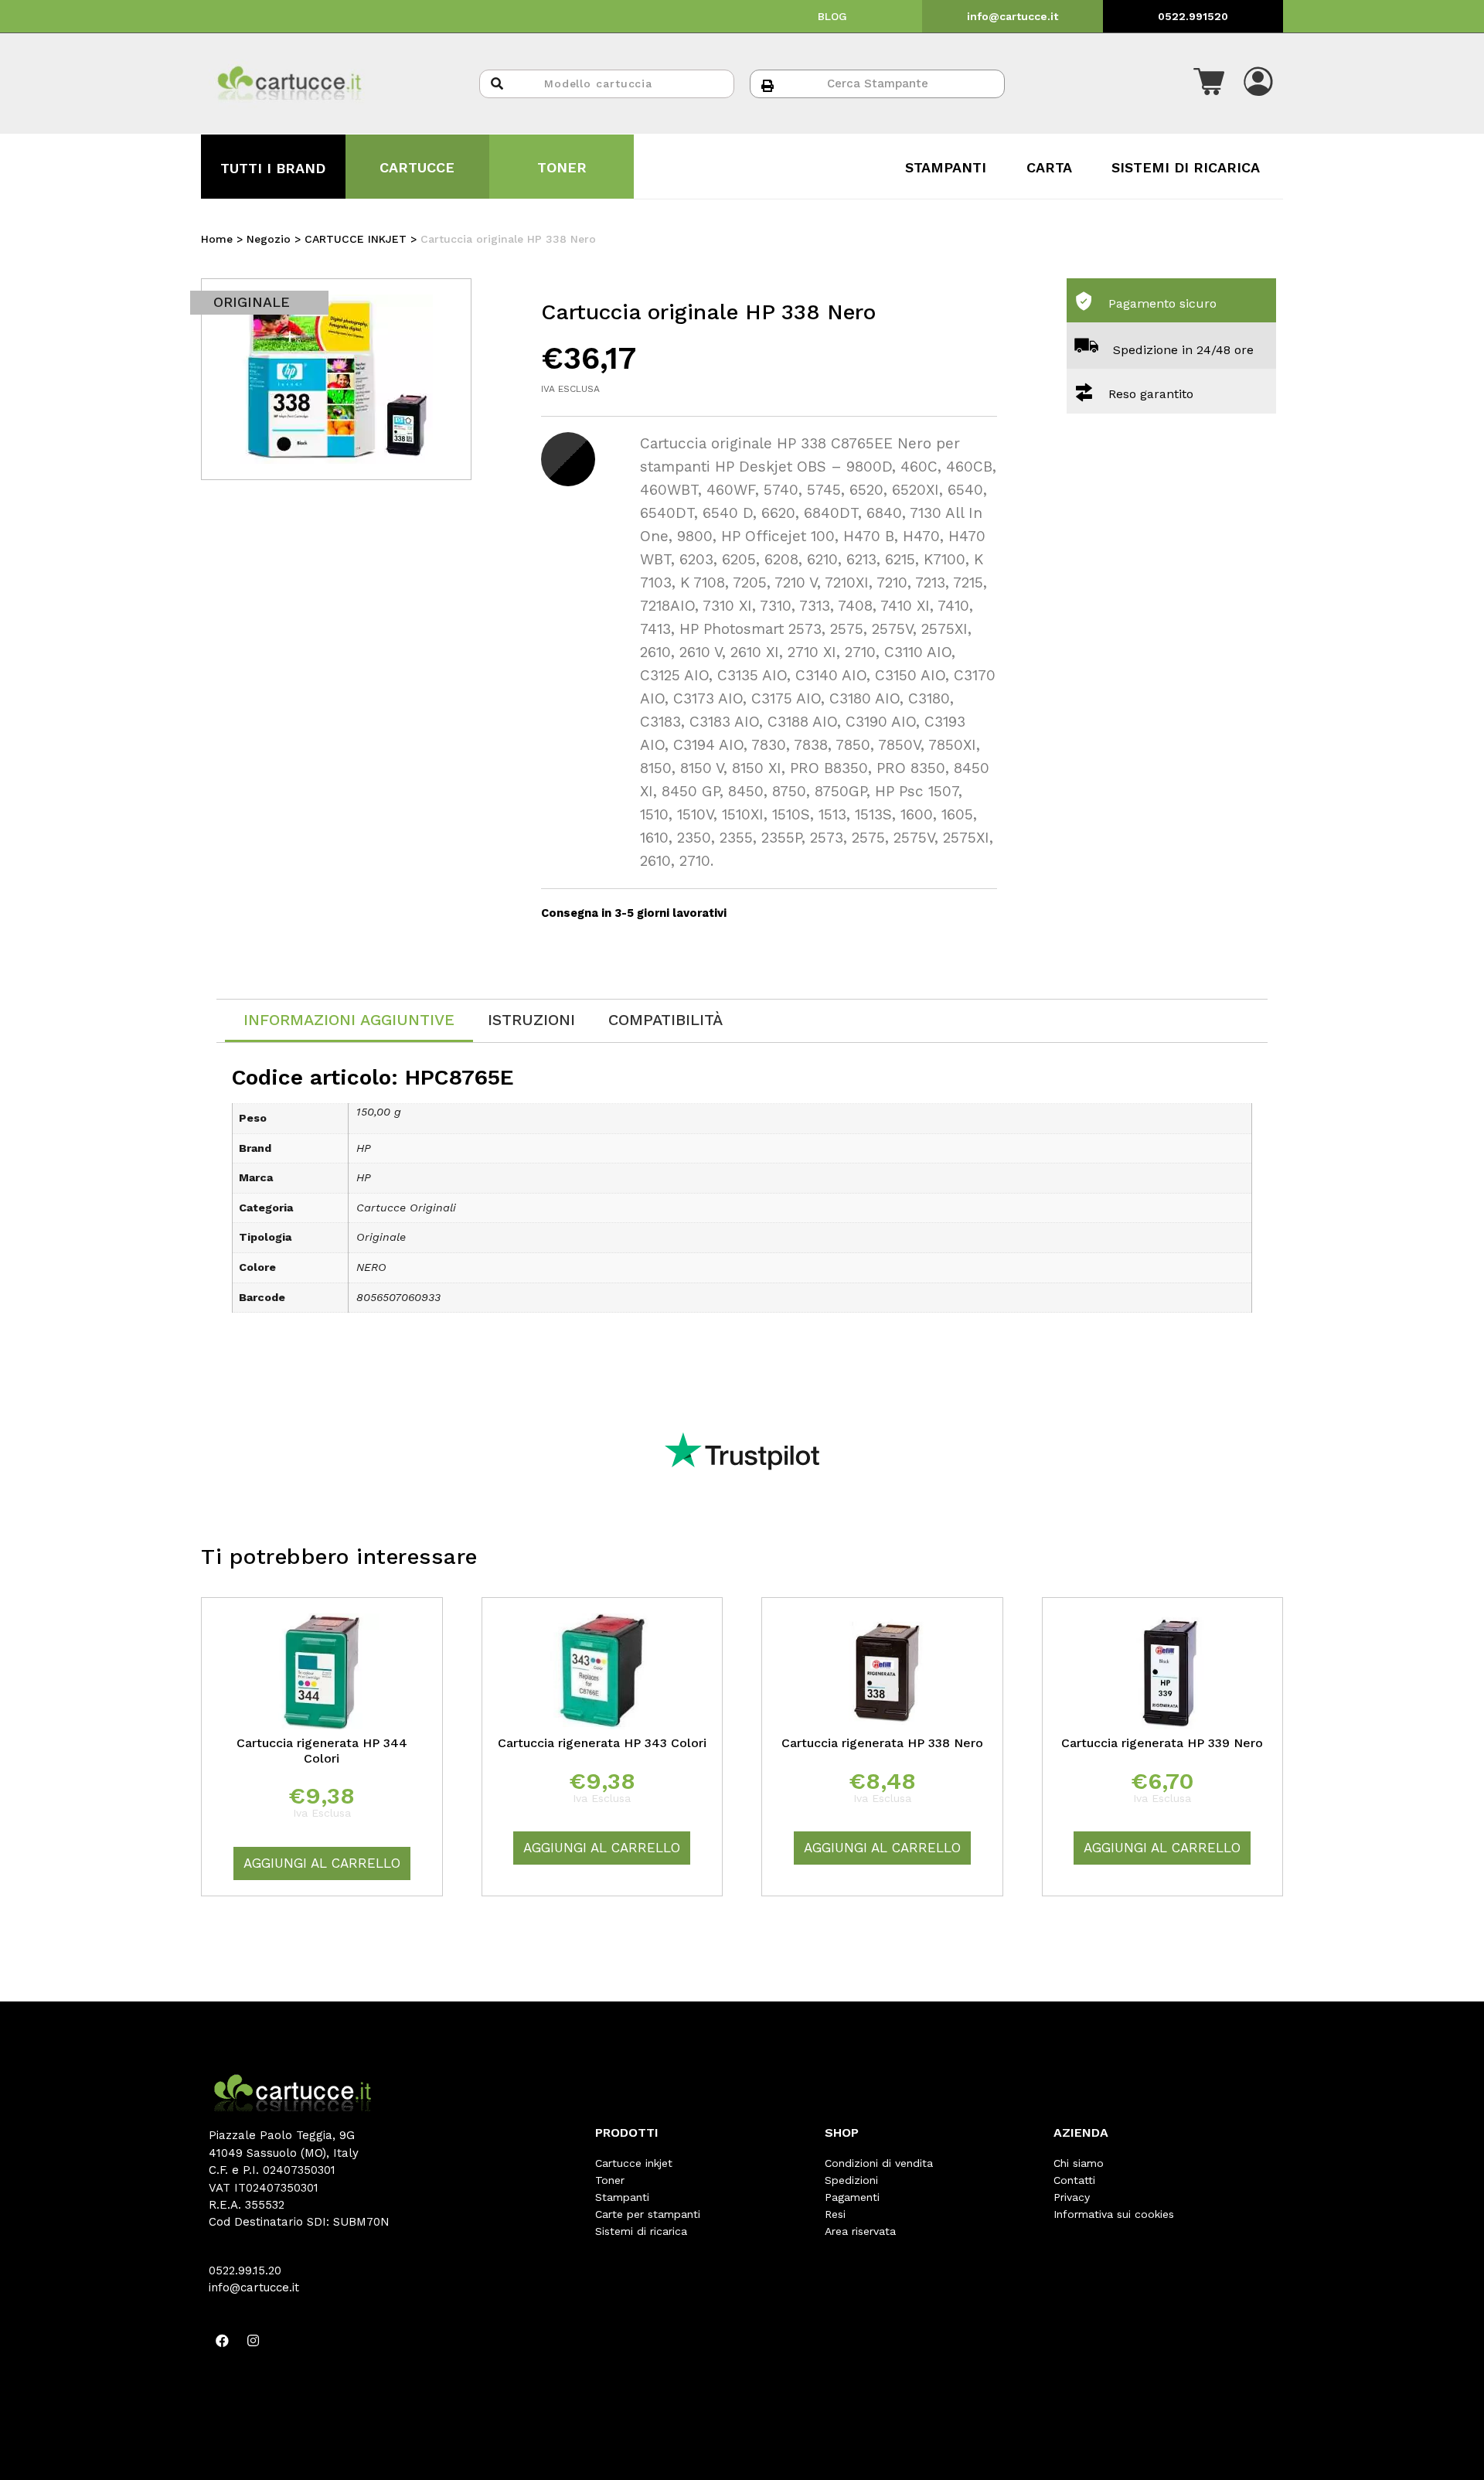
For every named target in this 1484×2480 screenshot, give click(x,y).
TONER (562, 167)
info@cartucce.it (1013, 16)
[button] (1209, 83)
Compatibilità (665, 1020)
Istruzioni (531, 1020)
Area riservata (860, 2231)
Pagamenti (852, 2197)
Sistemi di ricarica (641, 2231)
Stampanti (622, 2197)
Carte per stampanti (648, 2214)
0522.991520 (1193, 16)
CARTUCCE (417, 167)
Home (217, 239)
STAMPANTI (946, 167)
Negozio (269, 239)
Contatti (1074, 2180)
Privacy (1072, 2197)
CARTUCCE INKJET (356, 239)
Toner (610, 2180)
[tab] (349, 1021)
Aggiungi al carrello (322, 1863)
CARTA (1049, 167)
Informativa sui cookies (1114, 2214)
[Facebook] (222, 2341)
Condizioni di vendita (879, 2163)
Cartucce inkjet (634, 2163)
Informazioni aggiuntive (349, 1020)
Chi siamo (1079, 2163)
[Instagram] (253, 2341)
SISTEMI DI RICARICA (1186, 167)
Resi (835, 2214)
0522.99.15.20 (245, 2270)
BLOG (832, 16)
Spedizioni (851, 2180)
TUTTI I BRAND (273, 168)
